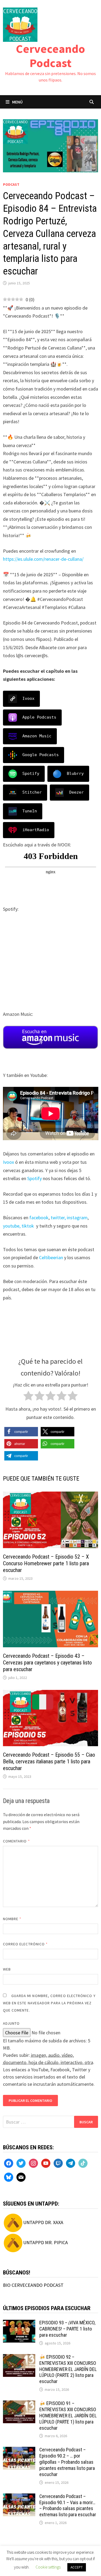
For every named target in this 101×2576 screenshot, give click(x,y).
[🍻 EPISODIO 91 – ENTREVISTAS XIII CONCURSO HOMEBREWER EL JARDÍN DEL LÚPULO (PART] (19, 2404)
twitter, (58, 1218)
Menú (17, 102)
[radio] (28, 1397)
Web (7, 1969)
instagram (77, 1218)
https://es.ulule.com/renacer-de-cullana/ (43, 559)
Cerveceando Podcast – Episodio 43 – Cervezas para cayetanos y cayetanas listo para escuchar (47, 1663)
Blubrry (75, 774)
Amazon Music (37, 736)
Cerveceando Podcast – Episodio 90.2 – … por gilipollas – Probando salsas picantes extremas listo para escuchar (67, 2462)
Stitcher (32, 792)
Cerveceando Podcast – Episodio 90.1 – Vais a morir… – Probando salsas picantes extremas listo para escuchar (68, 2506)
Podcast (11, 184)
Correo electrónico (25, 1944)
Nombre (12, 1919)
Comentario (16, 1841)
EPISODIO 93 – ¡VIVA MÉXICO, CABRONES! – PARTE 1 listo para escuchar (67, 2329)
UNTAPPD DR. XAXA (43, 2222)
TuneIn (30, 811)
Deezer (76, 792)
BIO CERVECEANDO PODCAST (33, 2285)
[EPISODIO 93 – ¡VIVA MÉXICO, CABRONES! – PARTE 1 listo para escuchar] (19, 2323)
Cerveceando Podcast (50, 56)
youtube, (12, 1226)
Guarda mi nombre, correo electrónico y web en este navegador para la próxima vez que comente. (49, 2003)
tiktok (28, 1226)
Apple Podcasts (39, 717)
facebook (39, 1218)
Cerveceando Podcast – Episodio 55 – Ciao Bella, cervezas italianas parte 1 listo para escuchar (49, 1761)
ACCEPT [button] (77, 2567)
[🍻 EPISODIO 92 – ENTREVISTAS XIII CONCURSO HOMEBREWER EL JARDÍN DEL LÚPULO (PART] (19, 2358)
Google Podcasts (41, 755)
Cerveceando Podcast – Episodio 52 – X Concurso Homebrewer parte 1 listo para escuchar (46, 1563)
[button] (21, 1432)
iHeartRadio (36, 830)
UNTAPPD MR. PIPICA (46, 2242)
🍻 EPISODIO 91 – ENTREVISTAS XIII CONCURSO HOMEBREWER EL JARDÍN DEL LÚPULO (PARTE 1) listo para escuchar (68, 2415)
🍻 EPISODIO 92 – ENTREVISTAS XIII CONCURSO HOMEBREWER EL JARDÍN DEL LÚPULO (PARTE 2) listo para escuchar (68, 2369)
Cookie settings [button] (48, 2567)
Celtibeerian (51, 1257)
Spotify (31, 774)
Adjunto (11, 2023)
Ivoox (28, 698)
